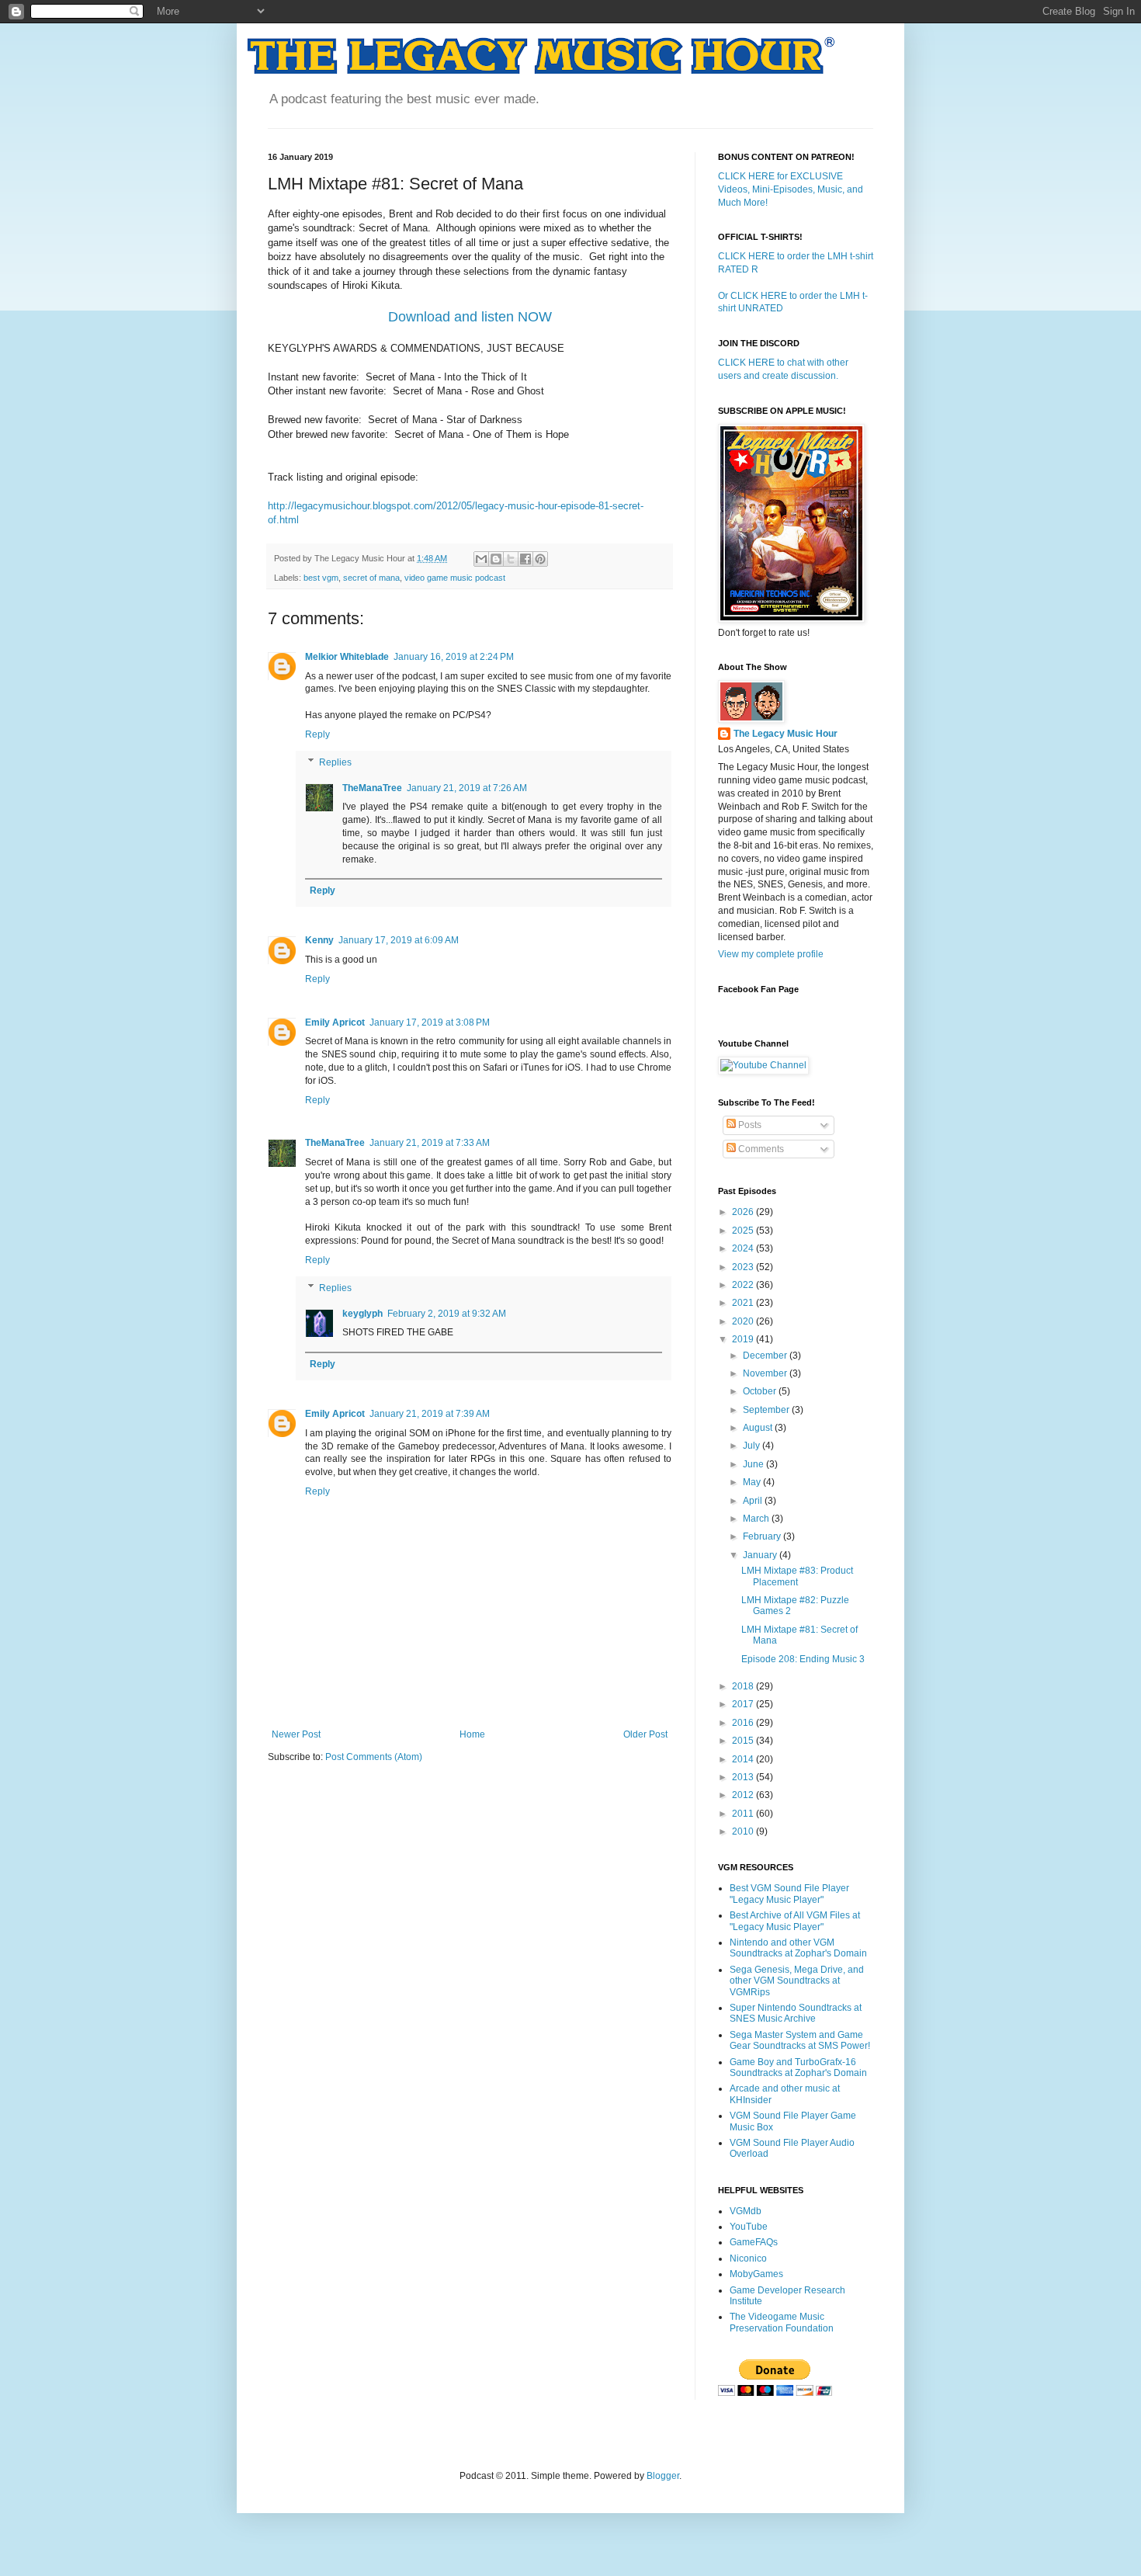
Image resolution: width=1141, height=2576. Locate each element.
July (753, 1446)
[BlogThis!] (496, 559)
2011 (744, 1814)
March (757, 1519)
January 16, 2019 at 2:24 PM (454, 657)
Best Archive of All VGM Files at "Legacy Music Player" (795, 1921)
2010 (744, 1831)
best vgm (321, 578)
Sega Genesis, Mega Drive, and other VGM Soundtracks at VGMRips (797, 1981)
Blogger (663, 2476)
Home (472, 1734)
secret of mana (371, 578)
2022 (744, 1285)
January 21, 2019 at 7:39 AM (430, 1414)
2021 (744, 1303)
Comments (760, 1149)
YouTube (749, 2227)
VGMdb (746, 2211)
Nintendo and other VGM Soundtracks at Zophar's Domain (798, 1948)
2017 (744, 1704)
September (767, 1410)
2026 (744, 1212)
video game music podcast (455, 578)
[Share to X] (511, 559)
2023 (744, 1267)
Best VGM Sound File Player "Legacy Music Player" (789, 1894)
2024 (744, 1248)
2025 (744, 1231)
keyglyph (362, 1314)
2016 (744, 1723)
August (759, 1428)
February (763, 1536)
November (766, 1373)
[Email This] (481, 559)
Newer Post (296, 1734)
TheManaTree (372, 788)
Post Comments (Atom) (374, 1757)
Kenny (319, 940)
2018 (744, 1686)
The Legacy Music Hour (786, 734)
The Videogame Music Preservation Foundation (782, 2322)
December (766, 1356)
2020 (744, 1321)
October (761, 1391)
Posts (749, 1125)
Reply (317, 734)
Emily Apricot (335, 1022)
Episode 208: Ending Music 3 (803, 1659)
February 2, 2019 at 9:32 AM (447, 1314)
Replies (335, 762)
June (754, 1464)
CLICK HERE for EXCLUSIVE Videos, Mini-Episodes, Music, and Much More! (791, 189)
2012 (744, 1795)
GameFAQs (754, 2242)
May (753, 1482)
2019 (744, 1339)
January (761, 1555)
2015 (744, 1741)
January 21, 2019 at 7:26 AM (467, 788)
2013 (744, 1777)
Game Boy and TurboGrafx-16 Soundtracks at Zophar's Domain (798, 2067)
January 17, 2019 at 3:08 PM (430, 1022)
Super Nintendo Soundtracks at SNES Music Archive (796, 2013)
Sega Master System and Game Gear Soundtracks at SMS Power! (800, 2040)
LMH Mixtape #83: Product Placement (797, 1576)
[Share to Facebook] (525, 559)
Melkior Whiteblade (347, 657)
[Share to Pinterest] (540, 559)
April (754, 1501)
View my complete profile (771, 954)
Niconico (748, 2258)
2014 (744, 1759)
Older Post (645, 1734)
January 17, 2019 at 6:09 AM (399, 940)
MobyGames (756, 2274)
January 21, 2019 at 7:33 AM (430, 1143)
